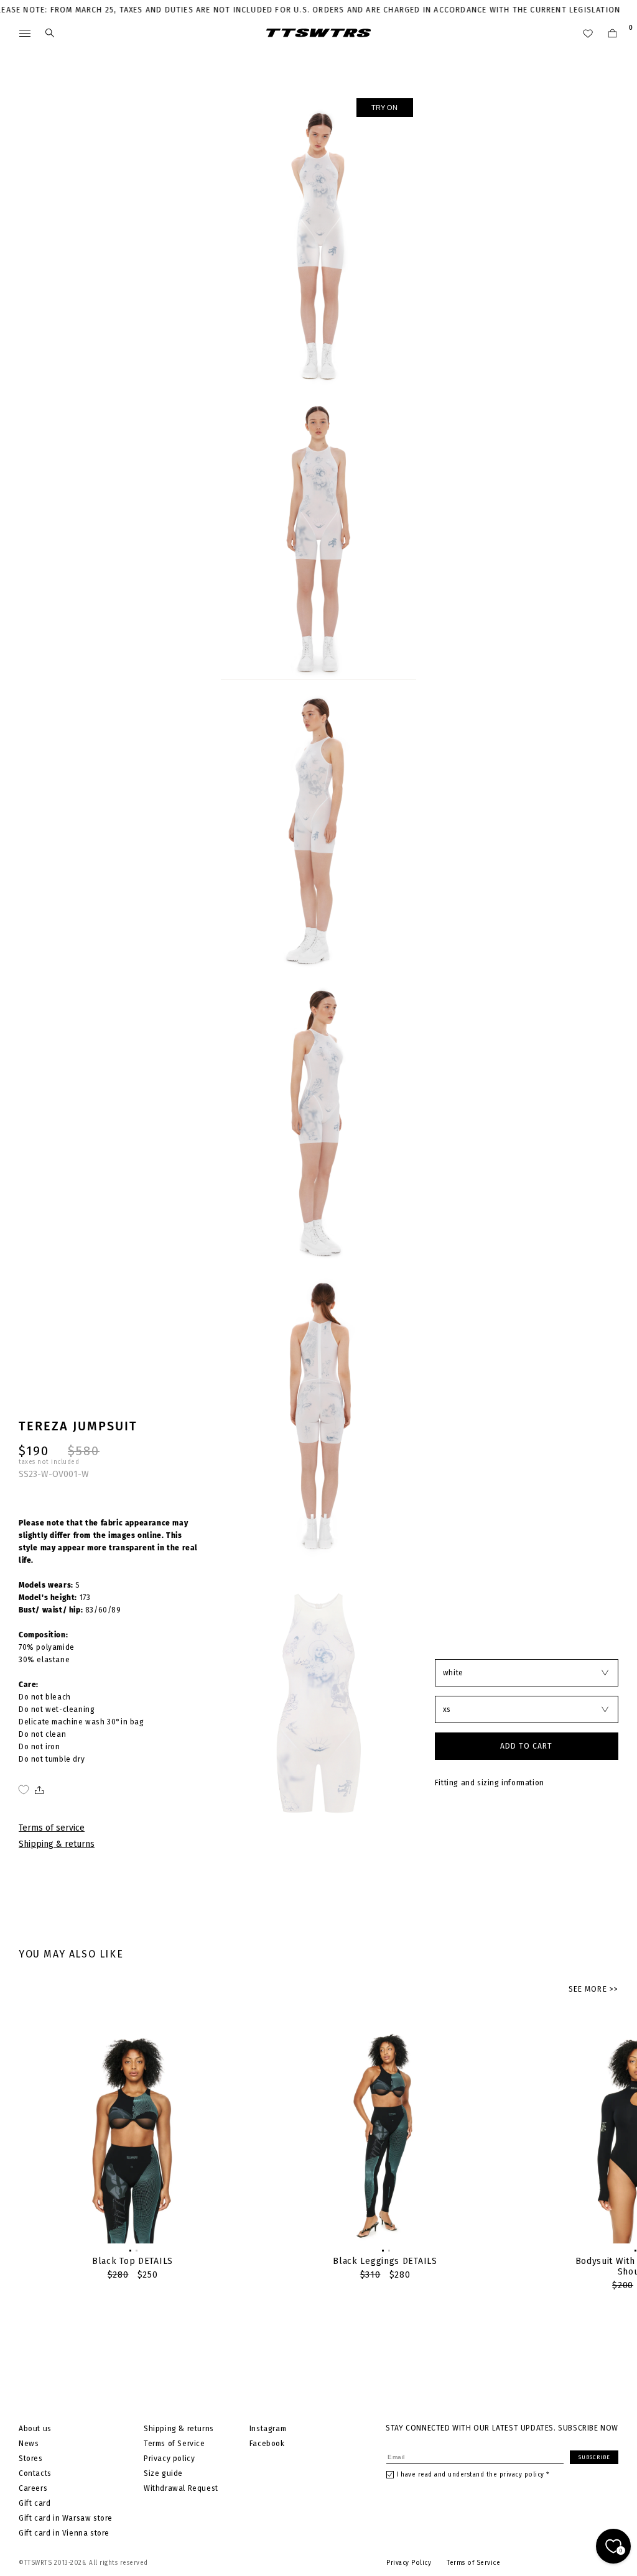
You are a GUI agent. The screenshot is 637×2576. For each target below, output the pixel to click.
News (29, 2444)
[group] (133, 2152)
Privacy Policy (409, 2563)
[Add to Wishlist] (24, 1790)
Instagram (268, 2429)
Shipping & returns (57, 1844)
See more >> (593, 1989)
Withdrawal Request (181, 2488)
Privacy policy (169, 2459)
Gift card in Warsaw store (66, 2518)
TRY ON (384, 108)
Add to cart (526, 1746)
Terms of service (52, 1828)
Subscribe (594, 2457)
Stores (31, 2459)
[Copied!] (38, 1790)
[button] (129, 2250)
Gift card (35, 2503)
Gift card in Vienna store (64, 2533)
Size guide (163, 2473)
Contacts (35, 2473)
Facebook (267, 2444)
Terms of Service (174, 2444)
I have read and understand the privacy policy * (473, 2475)
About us (35, 2429)
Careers (33, 2488)
